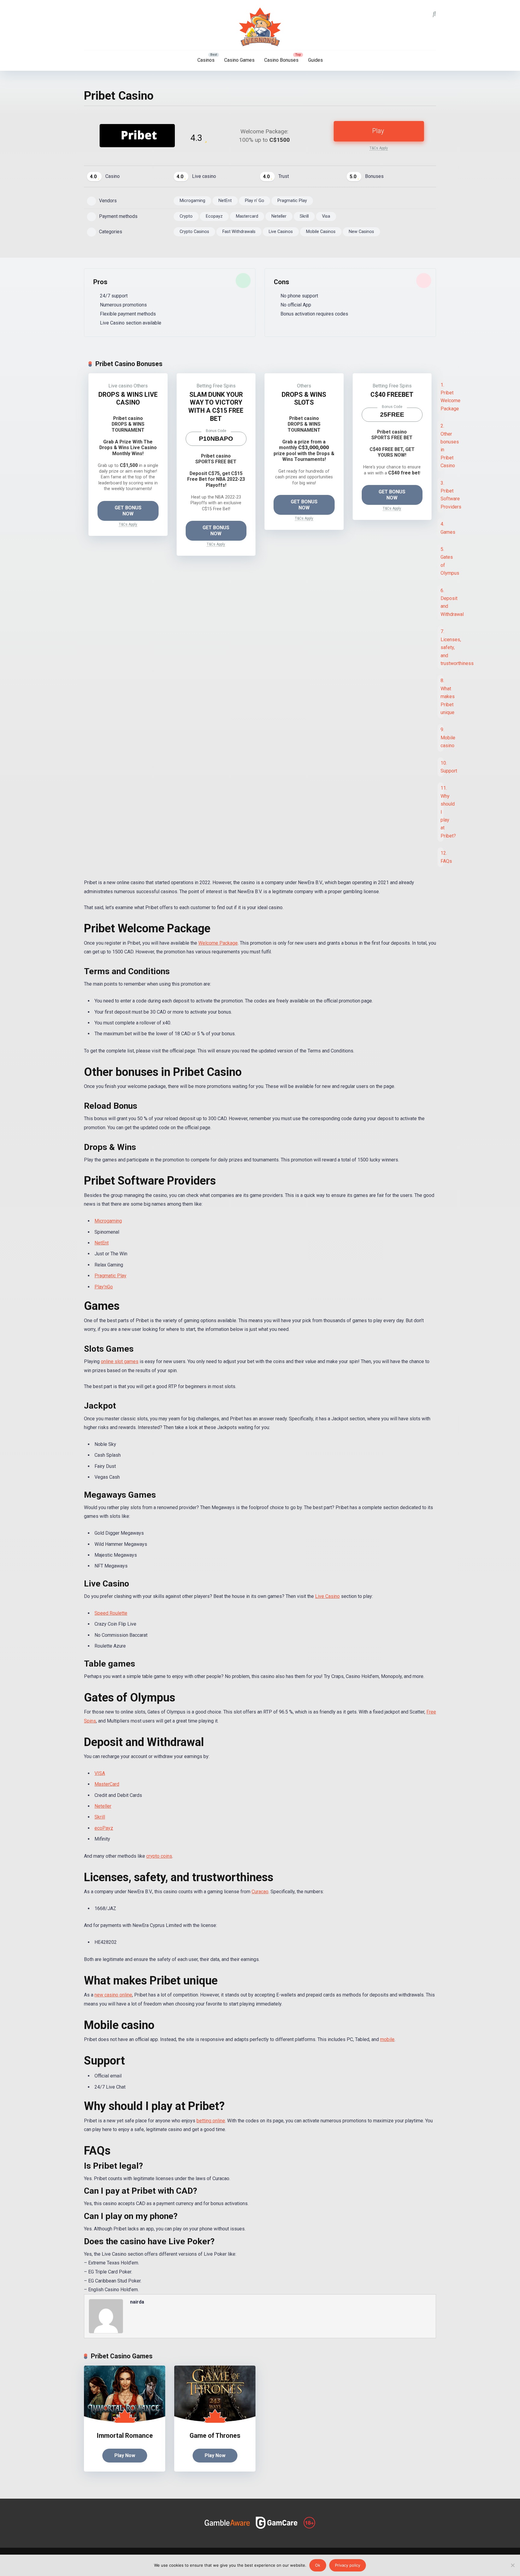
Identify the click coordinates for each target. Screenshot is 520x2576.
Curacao (260, 1892)
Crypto (186, 216)
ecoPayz (104, 1828)
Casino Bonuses (281, 60)
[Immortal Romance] (125, 2421)
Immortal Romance (125, 2436)
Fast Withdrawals (239, 232)
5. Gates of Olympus (442, 561)
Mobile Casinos (321, 232)
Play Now (125, 2455)
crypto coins (159, 1856)
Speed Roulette (111, 1613)
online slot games (120, 1361)
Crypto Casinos (194, 232)
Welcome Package (218, 943)
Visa (326, 216)
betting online (211, 2121)
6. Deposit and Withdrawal (442, 602)
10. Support (442, 767)
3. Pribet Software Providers (442, 495)
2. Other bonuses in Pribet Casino (442, 446)
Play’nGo (104, 1287)
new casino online (113, 1995)
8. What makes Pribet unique (442, 696)
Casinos (206, 60)
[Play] (137, 146)
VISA (100, 1773)
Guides (316, 60)
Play (378, 131)
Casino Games (239, 60)
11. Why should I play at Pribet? (442, 812)
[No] (512, 2565)
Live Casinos (281, 232)
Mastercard (247, 216)
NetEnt (225, 201)
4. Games (442, 528)
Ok (318, 2565)
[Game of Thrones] (215, 2421)
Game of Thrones (215, 2436)
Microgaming (192, 201)
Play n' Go (255, 201)
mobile (387, 2039)
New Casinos (361, 232)
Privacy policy (348, 2565)
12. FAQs (442, 857)
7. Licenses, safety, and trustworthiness (442, 647)
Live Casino (327, 1596)
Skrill (304, 216)
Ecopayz (214, 216)
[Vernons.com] (260, 27)
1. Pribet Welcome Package (442, 397)
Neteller (279, 216)
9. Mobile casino (442, 738)
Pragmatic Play (292, 201)
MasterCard (107, 1784)
